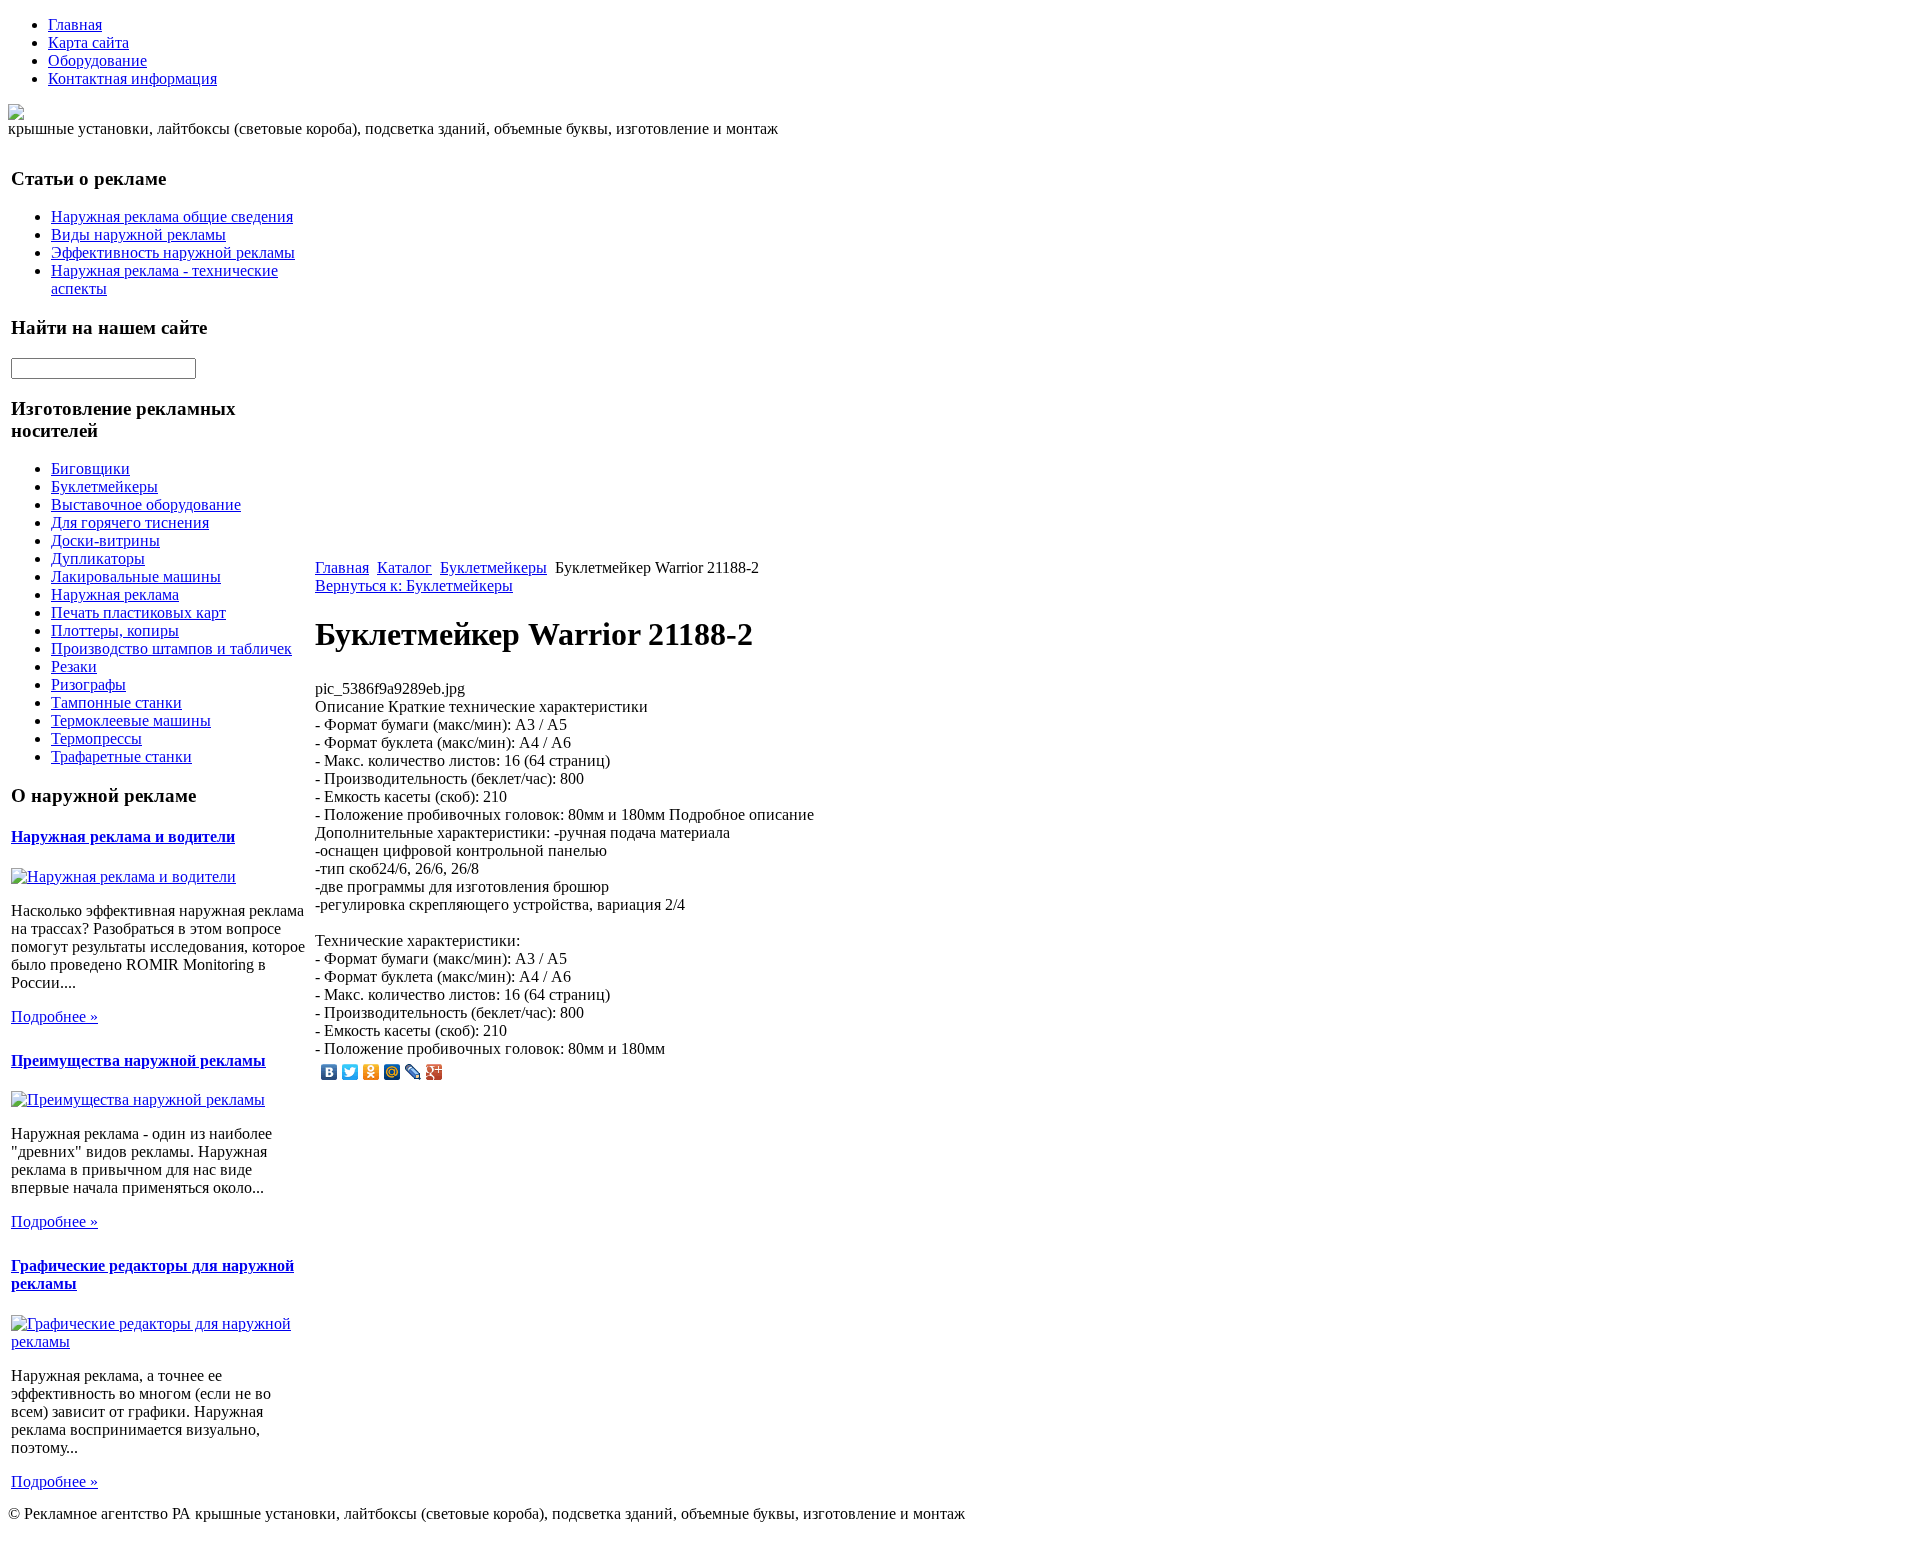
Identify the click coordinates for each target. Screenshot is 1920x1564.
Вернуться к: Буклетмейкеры (414, 585)
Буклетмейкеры (104, 486)
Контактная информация (132, 78)
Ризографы (88, 684)
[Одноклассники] (371, 1072)
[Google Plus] (434, 1072)
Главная (75, 24)
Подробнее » (54, 1016)
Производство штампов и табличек (171, 648)
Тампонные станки (116, 702)
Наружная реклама (115, 594)
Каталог (404, 567)
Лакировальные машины (136, 576)
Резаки (74, 666)
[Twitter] (350, 1072)
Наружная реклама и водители (123, 836)
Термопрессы (96, 738)
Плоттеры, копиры (115, 630)
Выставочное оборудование (146, 504)
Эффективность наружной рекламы (173, 252)
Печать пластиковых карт (138, 612)
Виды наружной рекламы (138, 234)
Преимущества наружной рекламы (138, 1060)
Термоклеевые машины (131, 720)
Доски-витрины (105, 540)
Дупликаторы (98, 558)
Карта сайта (88, 42)
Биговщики (90, 468)
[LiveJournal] (413, 1072)
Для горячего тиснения (130, 522)
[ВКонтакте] (329, 1072)
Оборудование (97, 60)
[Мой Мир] (392, 1072)
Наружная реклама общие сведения (172, 216)
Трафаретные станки (121, 756)
